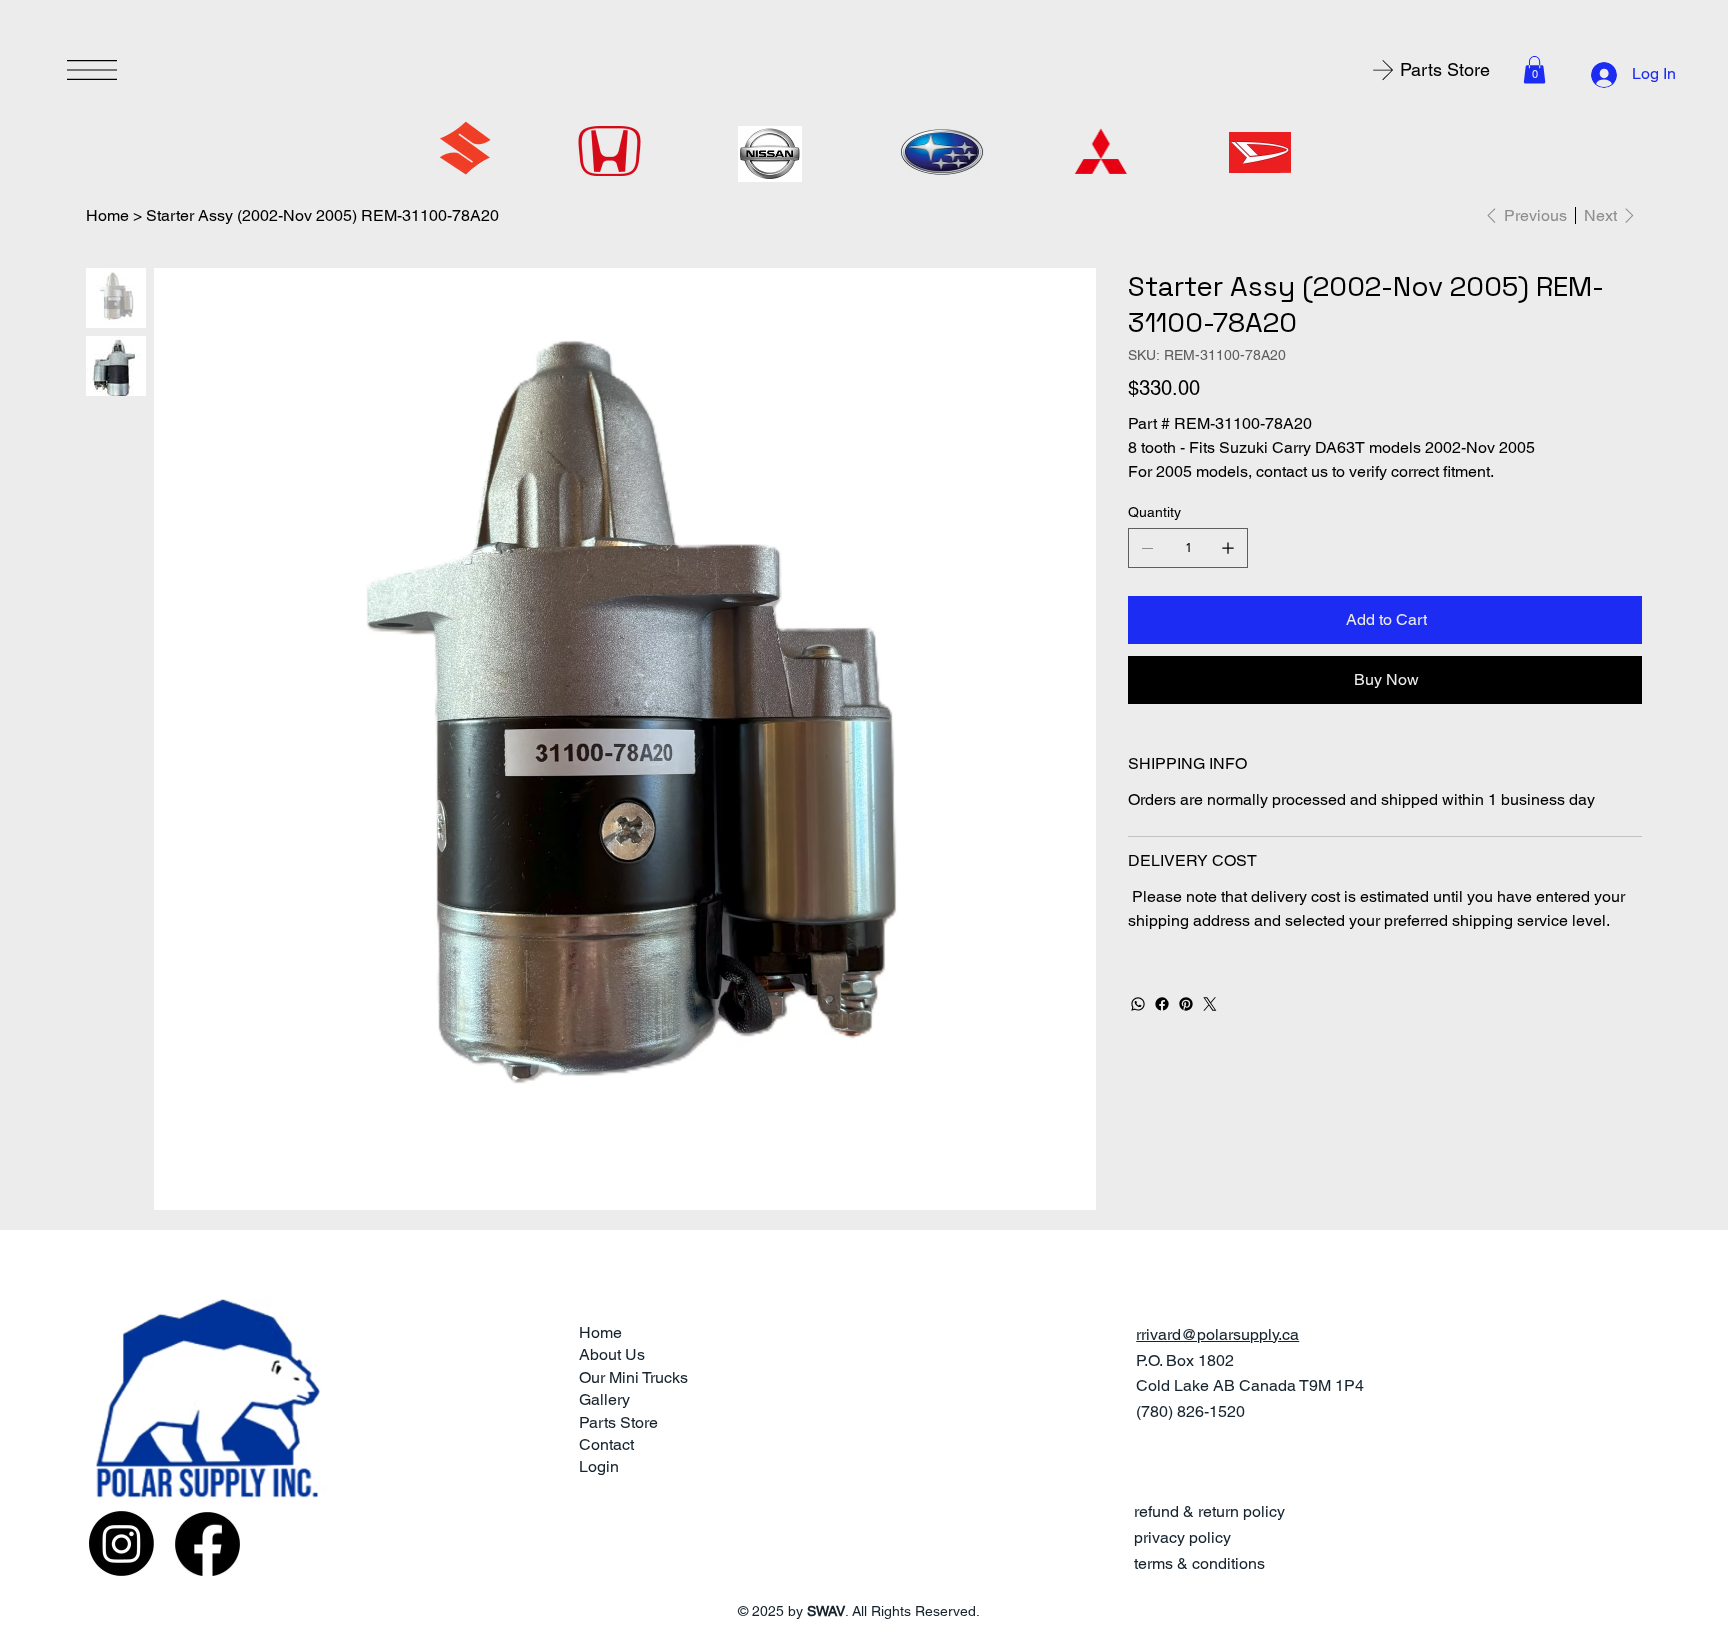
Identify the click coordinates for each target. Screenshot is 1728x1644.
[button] (1534, 69)
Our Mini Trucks (633, 1377)
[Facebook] (1162, 1004)
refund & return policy (1209, 1511)
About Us (612, 1354)
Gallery (604, 1399)
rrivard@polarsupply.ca (1217, 1334)
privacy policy (1182, 1537)
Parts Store (618, 1422)
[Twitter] (1210, 1004)
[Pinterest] (1186, 1004)
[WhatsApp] (1138, 1004)
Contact (606, 1444)
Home (600, 1332)
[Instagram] (121, 1543)
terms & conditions (1199, 1563)
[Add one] (1228, 548)
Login (599, 1466)
